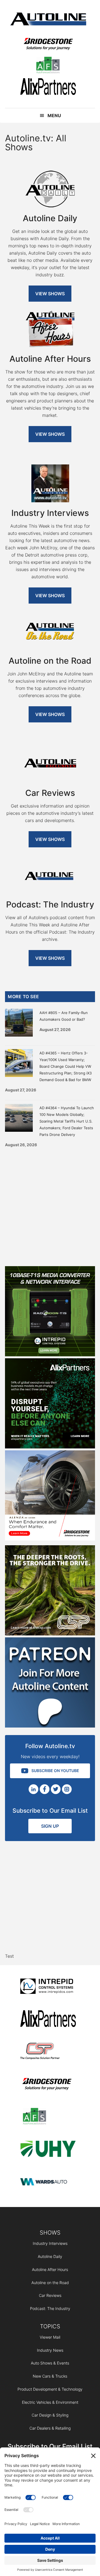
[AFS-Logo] (48, 66)
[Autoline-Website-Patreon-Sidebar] (50, 1726)
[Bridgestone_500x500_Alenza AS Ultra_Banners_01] (50, 1539)
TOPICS (50, 2326)
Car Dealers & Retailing (50, 2428)
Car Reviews (50, 2295)
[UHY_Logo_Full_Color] (48, 2150)
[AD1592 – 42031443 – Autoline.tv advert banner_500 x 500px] (50, 1447)
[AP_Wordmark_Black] (48, 88)
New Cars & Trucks (50, 2376)
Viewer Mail (50, 2337)
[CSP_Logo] (48, 2052)
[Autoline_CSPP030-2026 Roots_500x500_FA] (50, 1634)
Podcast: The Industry (50, 2308)
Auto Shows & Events (50, 2363)
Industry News (50, 2350)
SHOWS (50, 2233)
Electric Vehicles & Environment (50, 2402)
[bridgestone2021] (48, 45)
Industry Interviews (50, 2243)
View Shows (50, 294)
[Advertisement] (50, 1205)
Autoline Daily (50, 2256)
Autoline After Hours (50, 2269)
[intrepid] (48, 1987)
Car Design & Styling (50, 2415)
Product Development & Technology (50, 2389)
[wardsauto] (48, 2182)
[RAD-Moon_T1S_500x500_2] (50, 1355)
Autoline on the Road (50, 2283)
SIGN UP (50, 1826)
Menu (54, 115)
